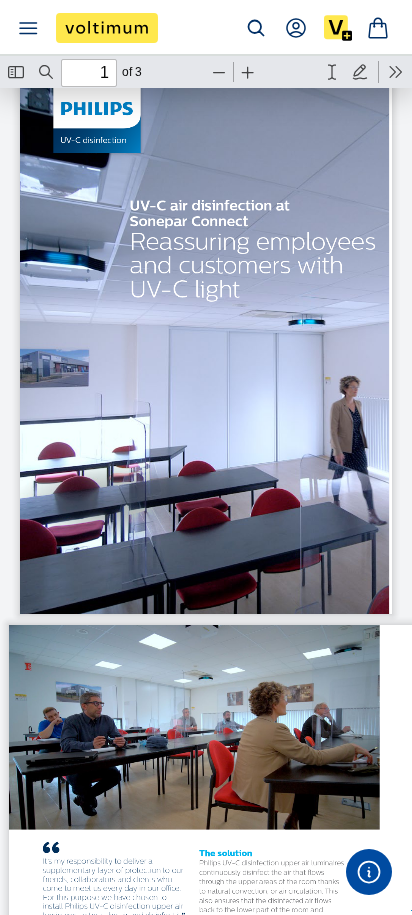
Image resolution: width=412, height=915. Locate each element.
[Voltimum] (107, 28)
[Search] (256, 28)
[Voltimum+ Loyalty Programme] (338, 28)
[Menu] (28, 28)
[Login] (296, 28)
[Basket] (378, 28)
